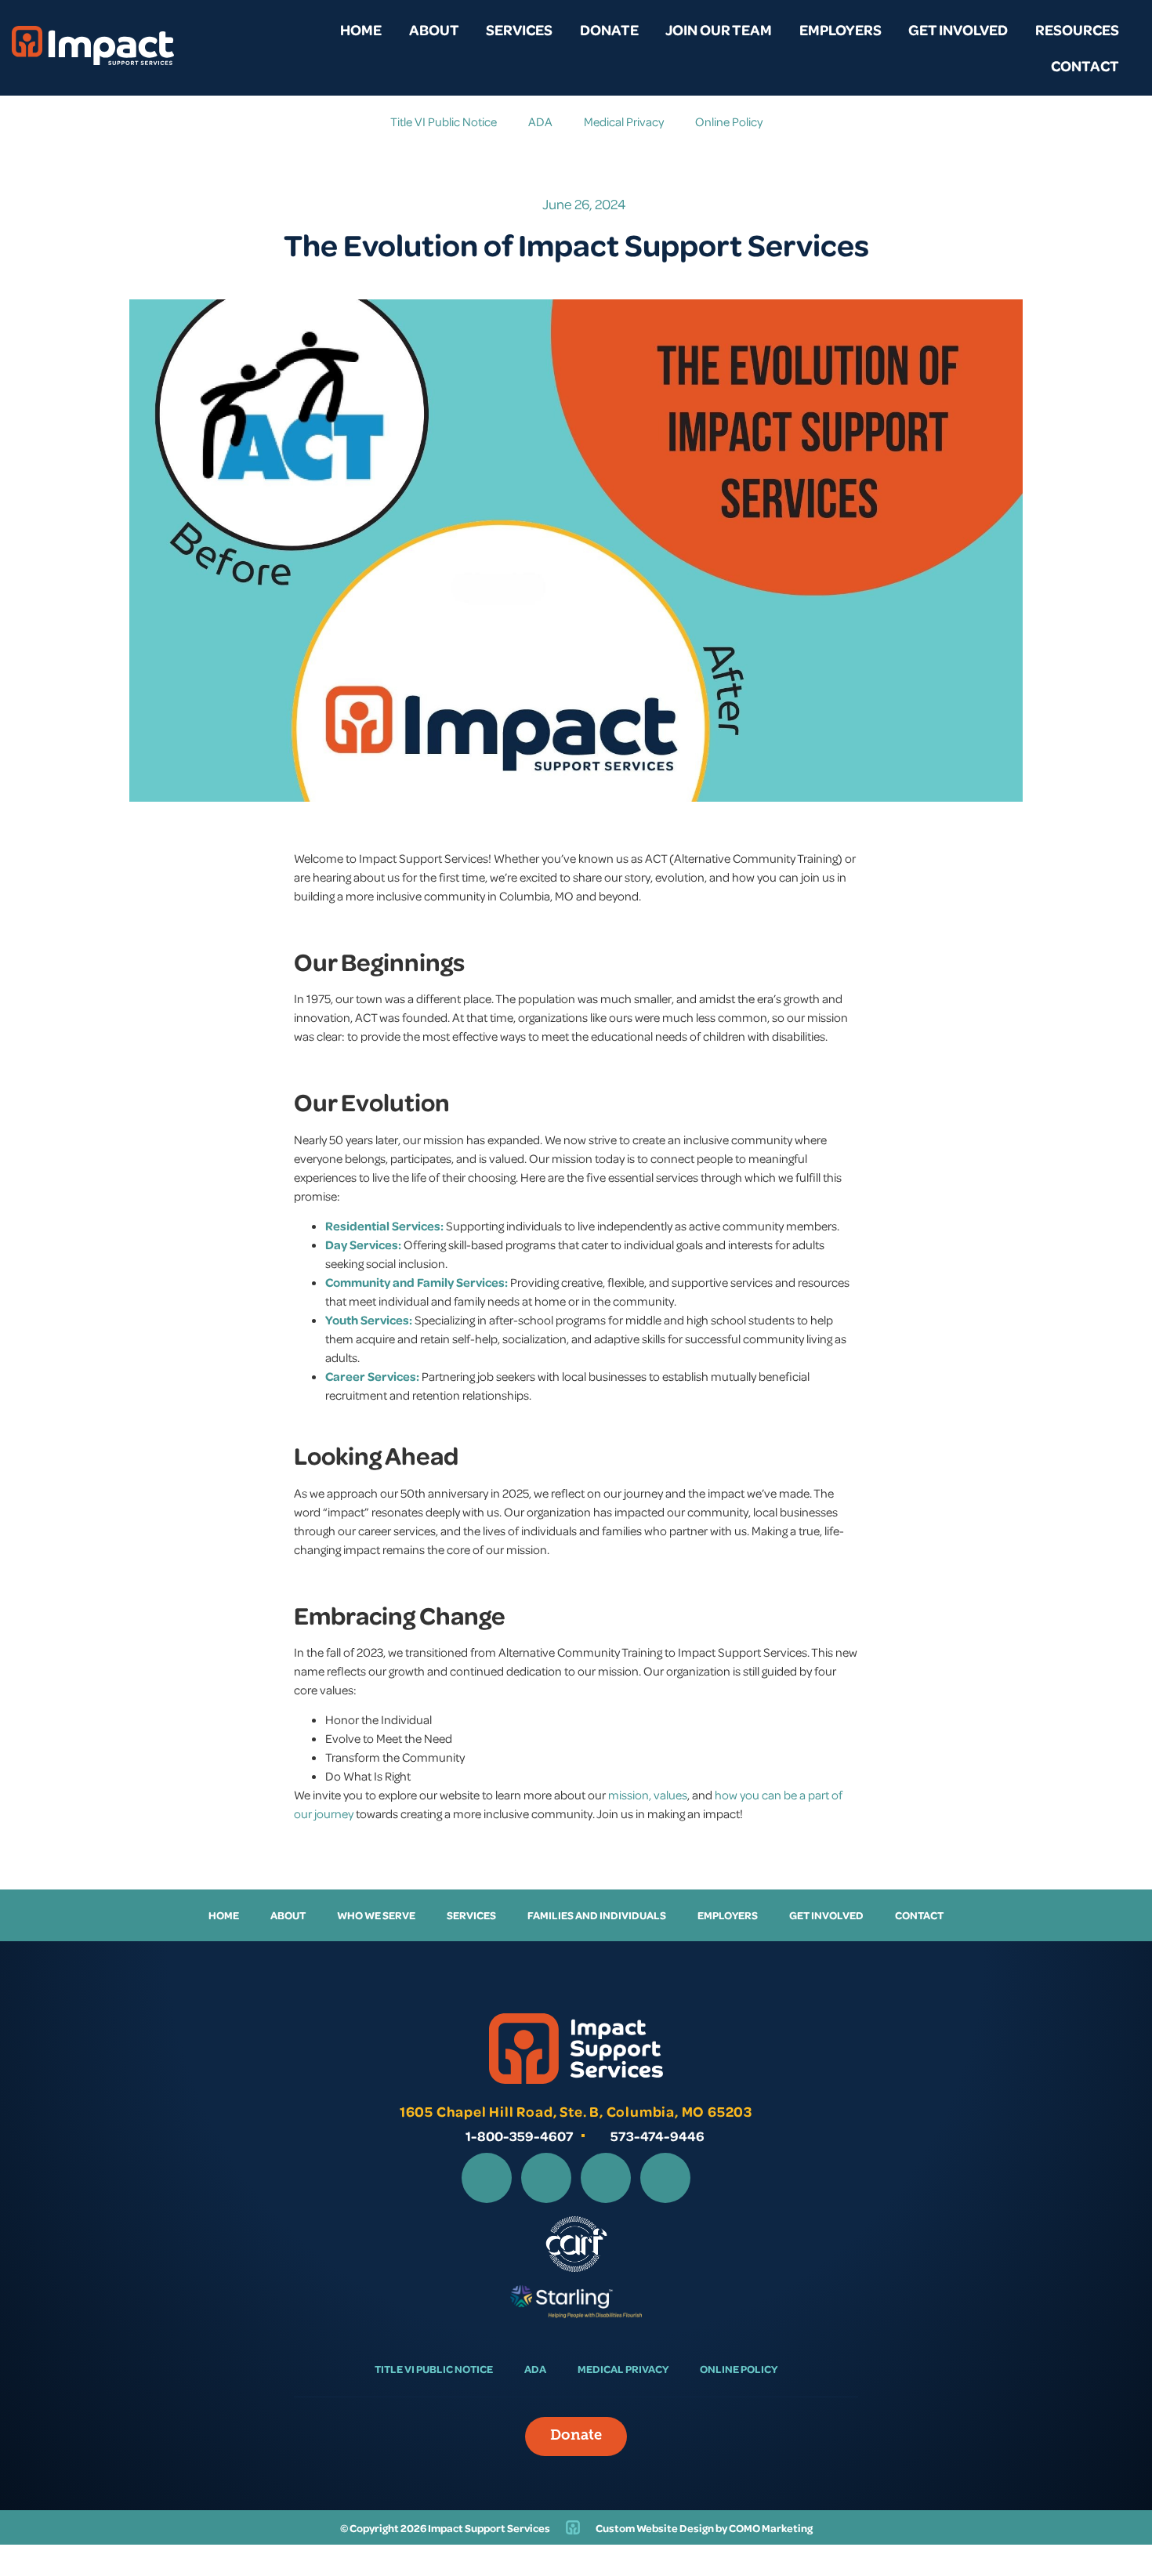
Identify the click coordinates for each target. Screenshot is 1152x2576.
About (434, 29)
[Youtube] (665, 2178)
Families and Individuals (597, 1915)
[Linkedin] (606, 2178)
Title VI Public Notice (444, 121)
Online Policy (729, 121)
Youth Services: (369, 1320)
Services (519, 29)
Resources (1077, 29)
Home (361, 29)
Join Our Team (719, 29)
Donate (609, 29)
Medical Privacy (624, 121)
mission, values (648, 1795)
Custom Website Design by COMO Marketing (704, 2528)
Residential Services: (384, 1226)
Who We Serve (376, 1915)
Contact (1085, 65)
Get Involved (958, 29)
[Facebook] (487, 2178)
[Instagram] (546, 2178)
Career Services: (372, 1376)
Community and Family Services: (417, 1282)
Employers (840, 29)
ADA (540, 121)
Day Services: (363, 1245)
